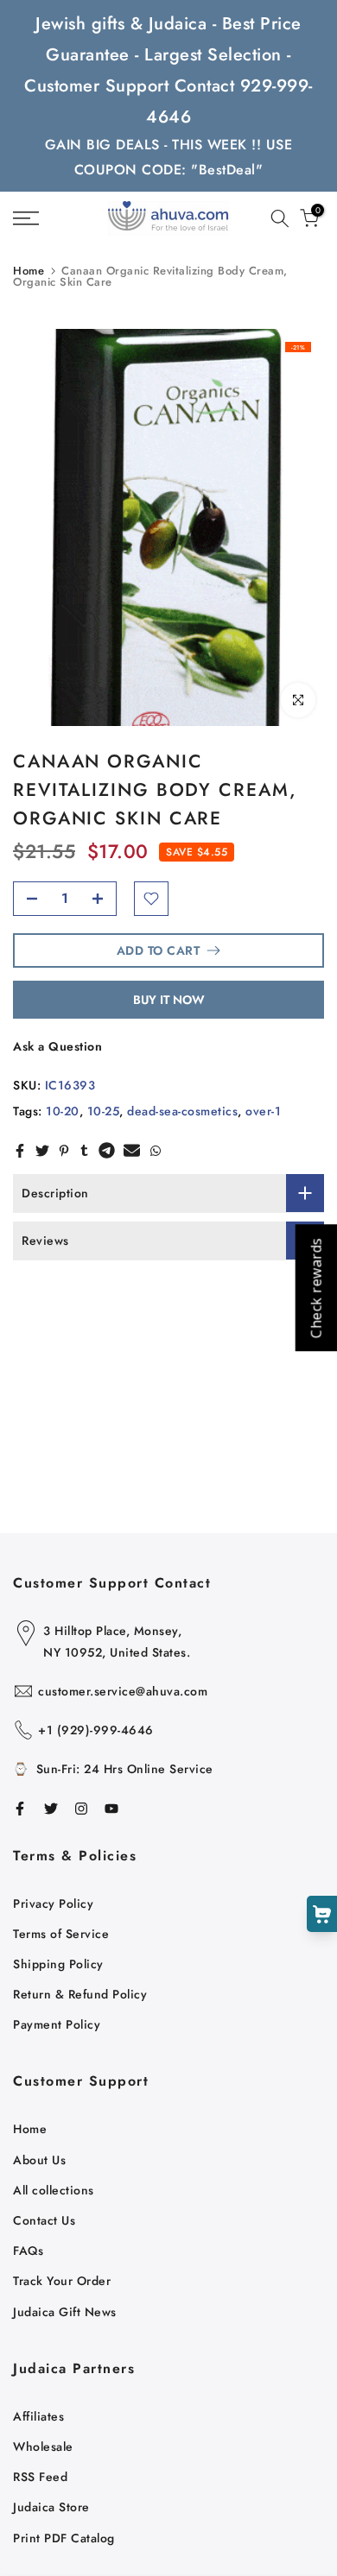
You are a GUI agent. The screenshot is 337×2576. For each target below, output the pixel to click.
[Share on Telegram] (107, 1151)
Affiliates (38, 2416)
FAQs (28, 2251)
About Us (39, 2160)
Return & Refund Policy (80, 1994)
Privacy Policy (53, 1904)
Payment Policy (57, 2024)
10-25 (104, 1111)
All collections (54, 2190)
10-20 (63, 1111)
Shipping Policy (58, 1964)
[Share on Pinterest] (64, 1151)
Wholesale (43, 2447)
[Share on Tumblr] (84, 1151)
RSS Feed (40, 2477)
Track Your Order (62, 2281)
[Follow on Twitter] (51, 1809)
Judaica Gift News (65, 2312)
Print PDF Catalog (64, 2538)
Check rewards (315, 1288)
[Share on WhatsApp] (156, 1151)
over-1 (263, 1111)
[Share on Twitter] (42, 1151)
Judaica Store (51, 2507)
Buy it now (169, 1000)
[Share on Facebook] (20, 1151)
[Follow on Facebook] (20, 1809)
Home (29, 271)
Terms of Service (61, 1934)
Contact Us (44, 2220)
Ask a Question (57, 1046)
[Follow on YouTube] (111, 1809)
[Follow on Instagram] (81, 1809)
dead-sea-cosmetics (182, 1111)
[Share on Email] (132, 1151)
